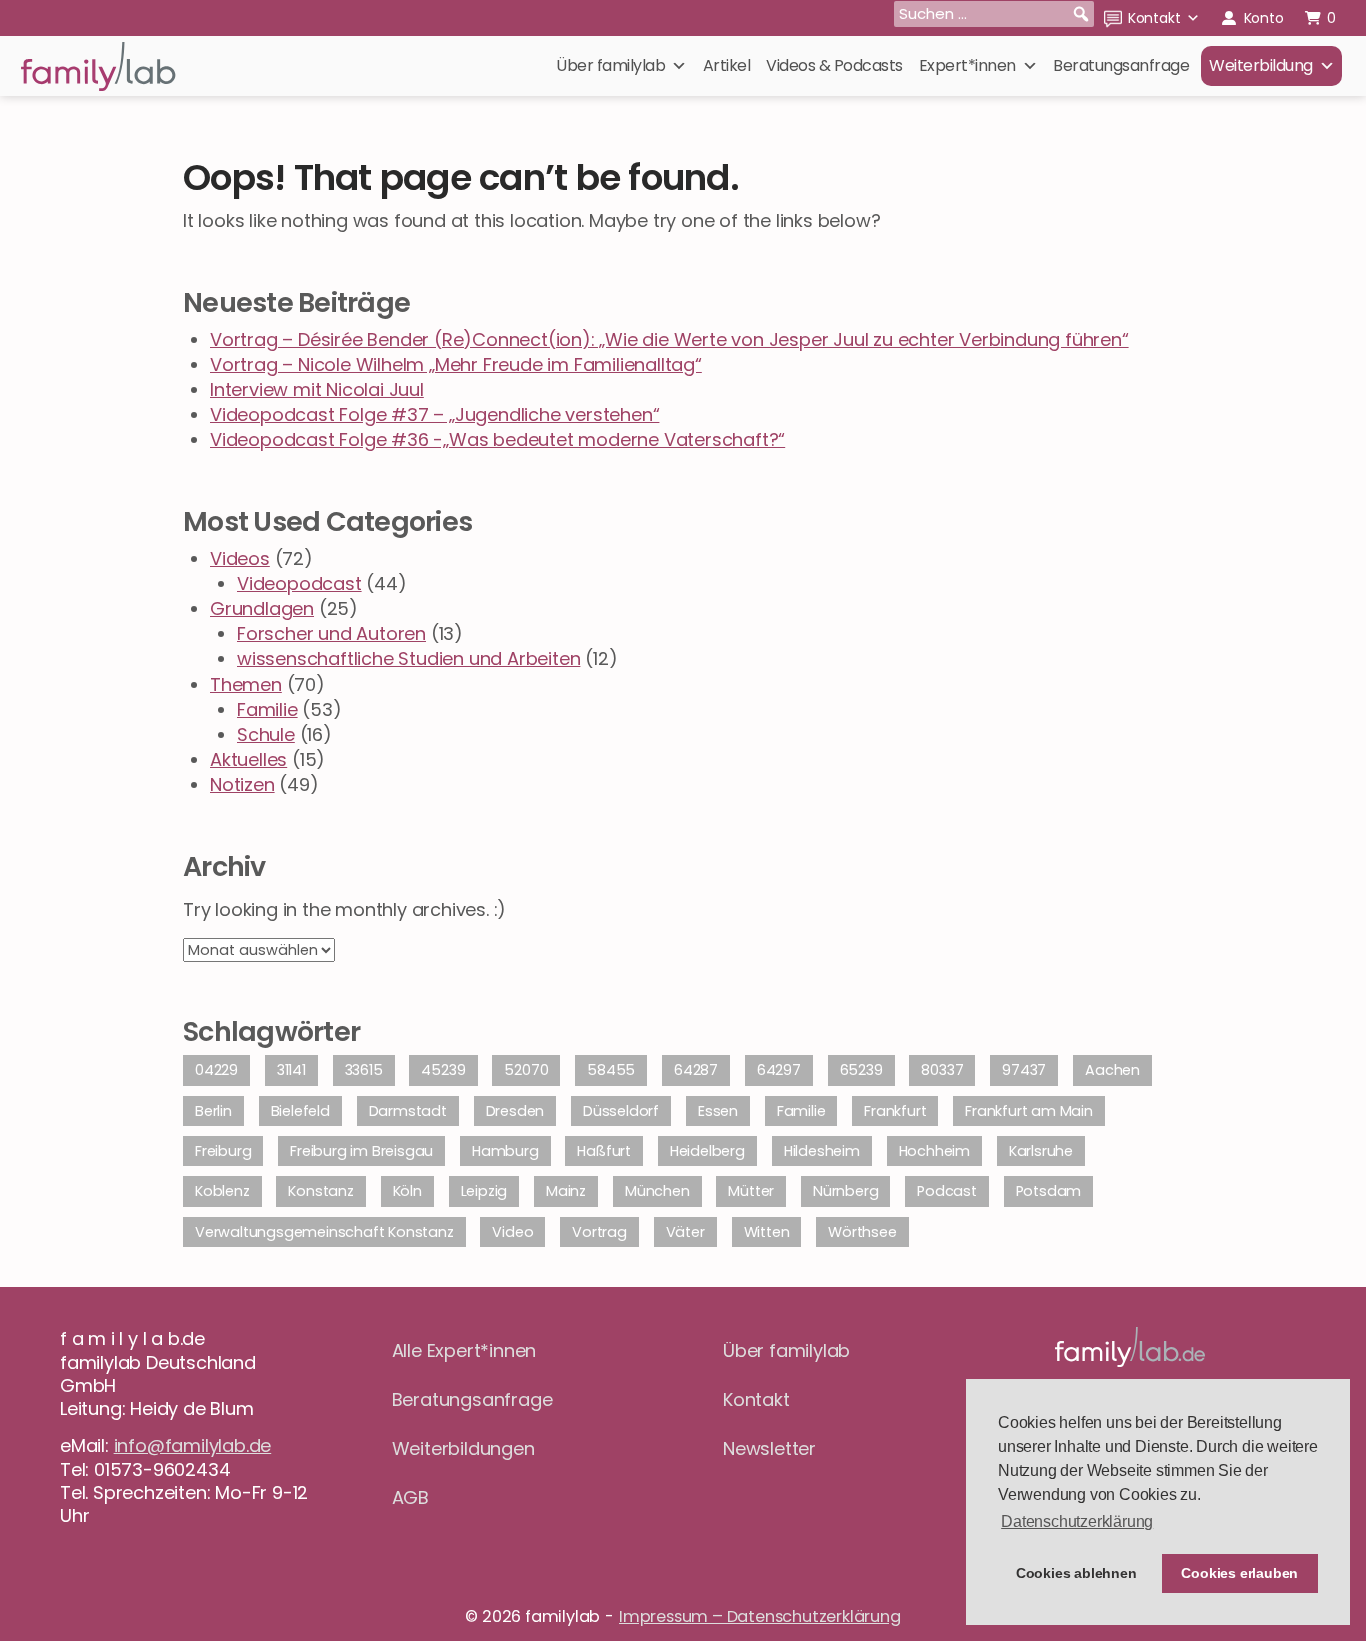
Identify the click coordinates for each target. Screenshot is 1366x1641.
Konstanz (320, 1191)
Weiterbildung (1261, 65)
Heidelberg (707, 1151)
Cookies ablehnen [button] (1076, 1573)
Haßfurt (604, 1151)
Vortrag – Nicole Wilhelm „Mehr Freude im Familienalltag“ (456, 364)
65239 (861, 1070)
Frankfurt (895, 1111)
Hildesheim (822, 1151)
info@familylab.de (193, 1445)
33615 (364, 1070)
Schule (266, 734)
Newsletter (769, 1448)
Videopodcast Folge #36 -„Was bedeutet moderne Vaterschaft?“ (497, 439)
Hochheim (934, 1151)
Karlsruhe (1041, 1151)
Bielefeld (300, 1111)
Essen (718, 1111)
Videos (240, 558)
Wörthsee (862, 1232)
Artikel (727, 65)
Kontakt (1154, 18)
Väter (685, 1232)
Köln (407, 1191)
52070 (526, 1070)
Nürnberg (845, 1191)
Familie (267, 709)
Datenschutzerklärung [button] (1077, 1521)
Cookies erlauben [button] (1239, 1573)
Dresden (515, 1111)
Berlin (213, 1111)
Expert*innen (967, 65)
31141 (291, 1070)
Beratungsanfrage (1121, 65)
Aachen (1112, 1070)
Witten (767, 1232)
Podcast (947, 1191)
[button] (1081, 14)
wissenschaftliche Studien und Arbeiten (408, 658)
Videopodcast (299, 583)
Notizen (242, 784)
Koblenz (222, 1191)
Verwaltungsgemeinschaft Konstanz (324, 1232)
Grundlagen (262, 608)
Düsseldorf (621, 1111)
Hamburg (505, 1151)
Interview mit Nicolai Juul (317, 389)
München (657, 1191)
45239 (443, 1070)
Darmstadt (408, 1111)
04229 (216, 1070)
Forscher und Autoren (331, 633)
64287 (696, 1070)
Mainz (566, 1191)
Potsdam (1049, 1191)
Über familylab (610, 65)
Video (512, 1232)
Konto (1264, 18)
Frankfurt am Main (1029, 1111)
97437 (1024, 1070)
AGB (410, 1497)
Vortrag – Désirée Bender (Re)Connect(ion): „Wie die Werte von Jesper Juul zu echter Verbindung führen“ (669, 339)
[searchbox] (994, 14)
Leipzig (484, 1191)
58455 (611, 1070)
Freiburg (223, 1151)
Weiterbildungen (463, 1448)
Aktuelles (248, 759)
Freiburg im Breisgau (361, 1151)
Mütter (751, 1191)
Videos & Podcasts (834, 65)
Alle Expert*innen (464, 1350)
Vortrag (599, 1232)
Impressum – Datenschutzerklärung (760, 1616)
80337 (942, 1070)
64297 (779, 1070)
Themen (246, 684)
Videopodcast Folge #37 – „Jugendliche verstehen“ (434, 414)
